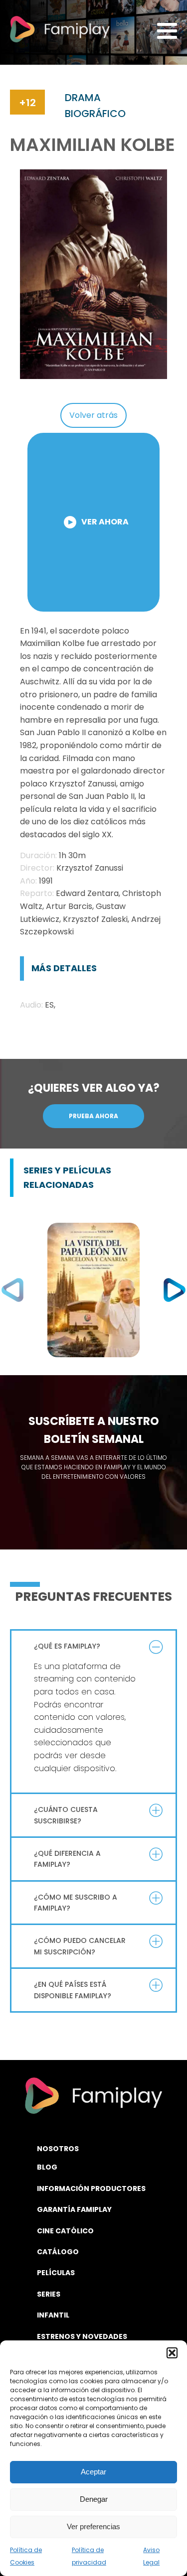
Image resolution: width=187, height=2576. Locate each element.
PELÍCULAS (56, 2273)
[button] (172, 2353)
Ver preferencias (93, 2526)
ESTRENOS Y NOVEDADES (82, 2336)
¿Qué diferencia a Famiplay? (67, 1859)
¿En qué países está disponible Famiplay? (73, 1990)
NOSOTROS (58, 2149)
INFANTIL (53, 2315)
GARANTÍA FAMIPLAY (74, 2209)
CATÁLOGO (58, 2252)
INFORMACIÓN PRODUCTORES (91, 2189)
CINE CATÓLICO (65, 2231)
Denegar (94, 2499)
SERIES (49, 2294)
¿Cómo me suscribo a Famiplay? (76, 1903)
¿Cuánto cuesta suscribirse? (66, 1815)
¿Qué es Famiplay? (67, 1646)
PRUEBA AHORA (93, 1116)
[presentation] (12, 1290)
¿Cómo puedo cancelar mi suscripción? (80, 1946)
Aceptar (93, 2472)
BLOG (47, 2167)
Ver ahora (105, 522)
